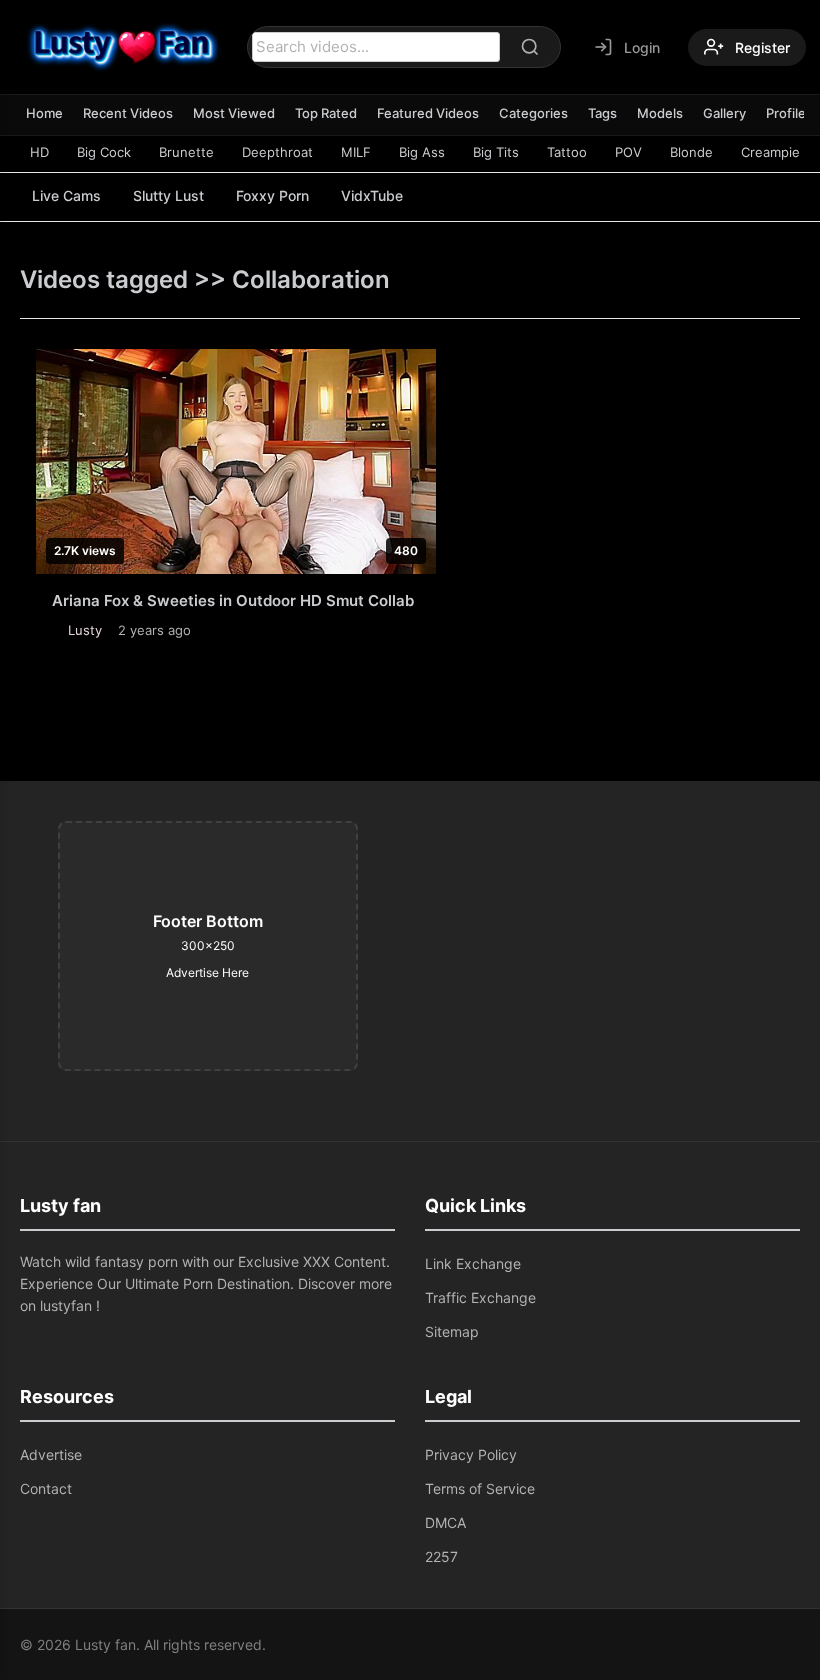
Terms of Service (480, 1488)
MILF (356, 152)
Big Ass (422, 152)
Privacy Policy (471, 1454)
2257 (441, 1556)
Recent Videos (128, 113)
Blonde (691, 152)
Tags (602, 113)
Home (44, 113)
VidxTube (372, 195)
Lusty (85, 630)
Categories (533, 113)
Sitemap (452, 1331)
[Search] (530, 47)
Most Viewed (234, 113)
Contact (46, 1488)
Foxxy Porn (272, 195)
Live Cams (66, 195)
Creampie (770, 152)
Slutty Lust (168, 195)
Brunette (186, 152)
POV (628, 152)
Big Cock (104, 152)
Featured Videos (428, 113)
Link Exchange (473, 1263)
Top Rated (326, 113)
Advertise (51, 1454)
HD (39, 152)
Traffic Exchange (480, 1297)
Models (660, 113)
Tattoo (567, 152)
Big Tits (496, 152)
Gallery (724, 113)
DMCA (445, 1522)
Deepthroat (277, 152)
